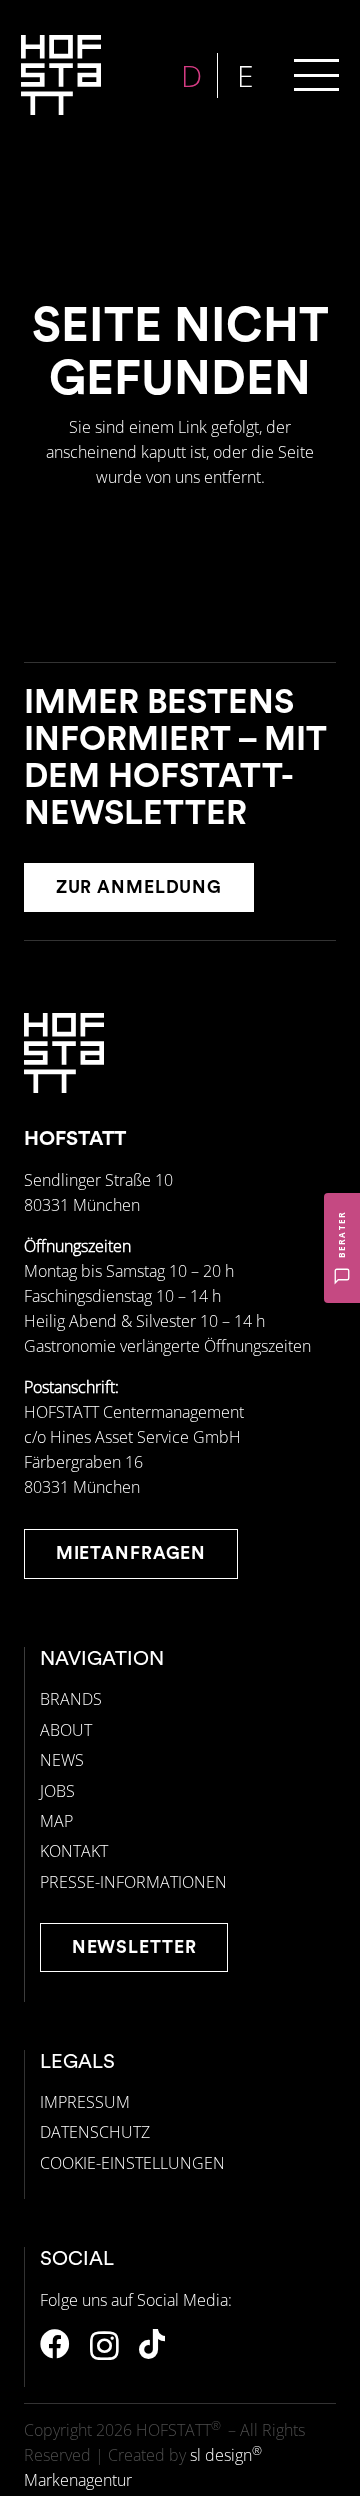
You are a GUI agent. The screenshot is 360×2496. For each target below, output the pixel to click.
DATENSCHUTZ (95, 2132)
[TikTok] (152, 2344)
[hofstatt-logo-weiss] (61, 75)
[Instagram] (104, 2345)
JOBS (57, 1791)
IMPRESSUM (85, 2102)
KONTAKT (74, 1851)
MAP (56, 1821)
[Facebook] (55, 2344)
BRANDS (71, 1699)
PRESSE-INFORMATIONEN (133, 1882)
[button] (316, 75)
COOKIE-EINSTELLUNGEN (132, 2163)
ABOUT (66, 1730)
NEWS (62, 1760)
